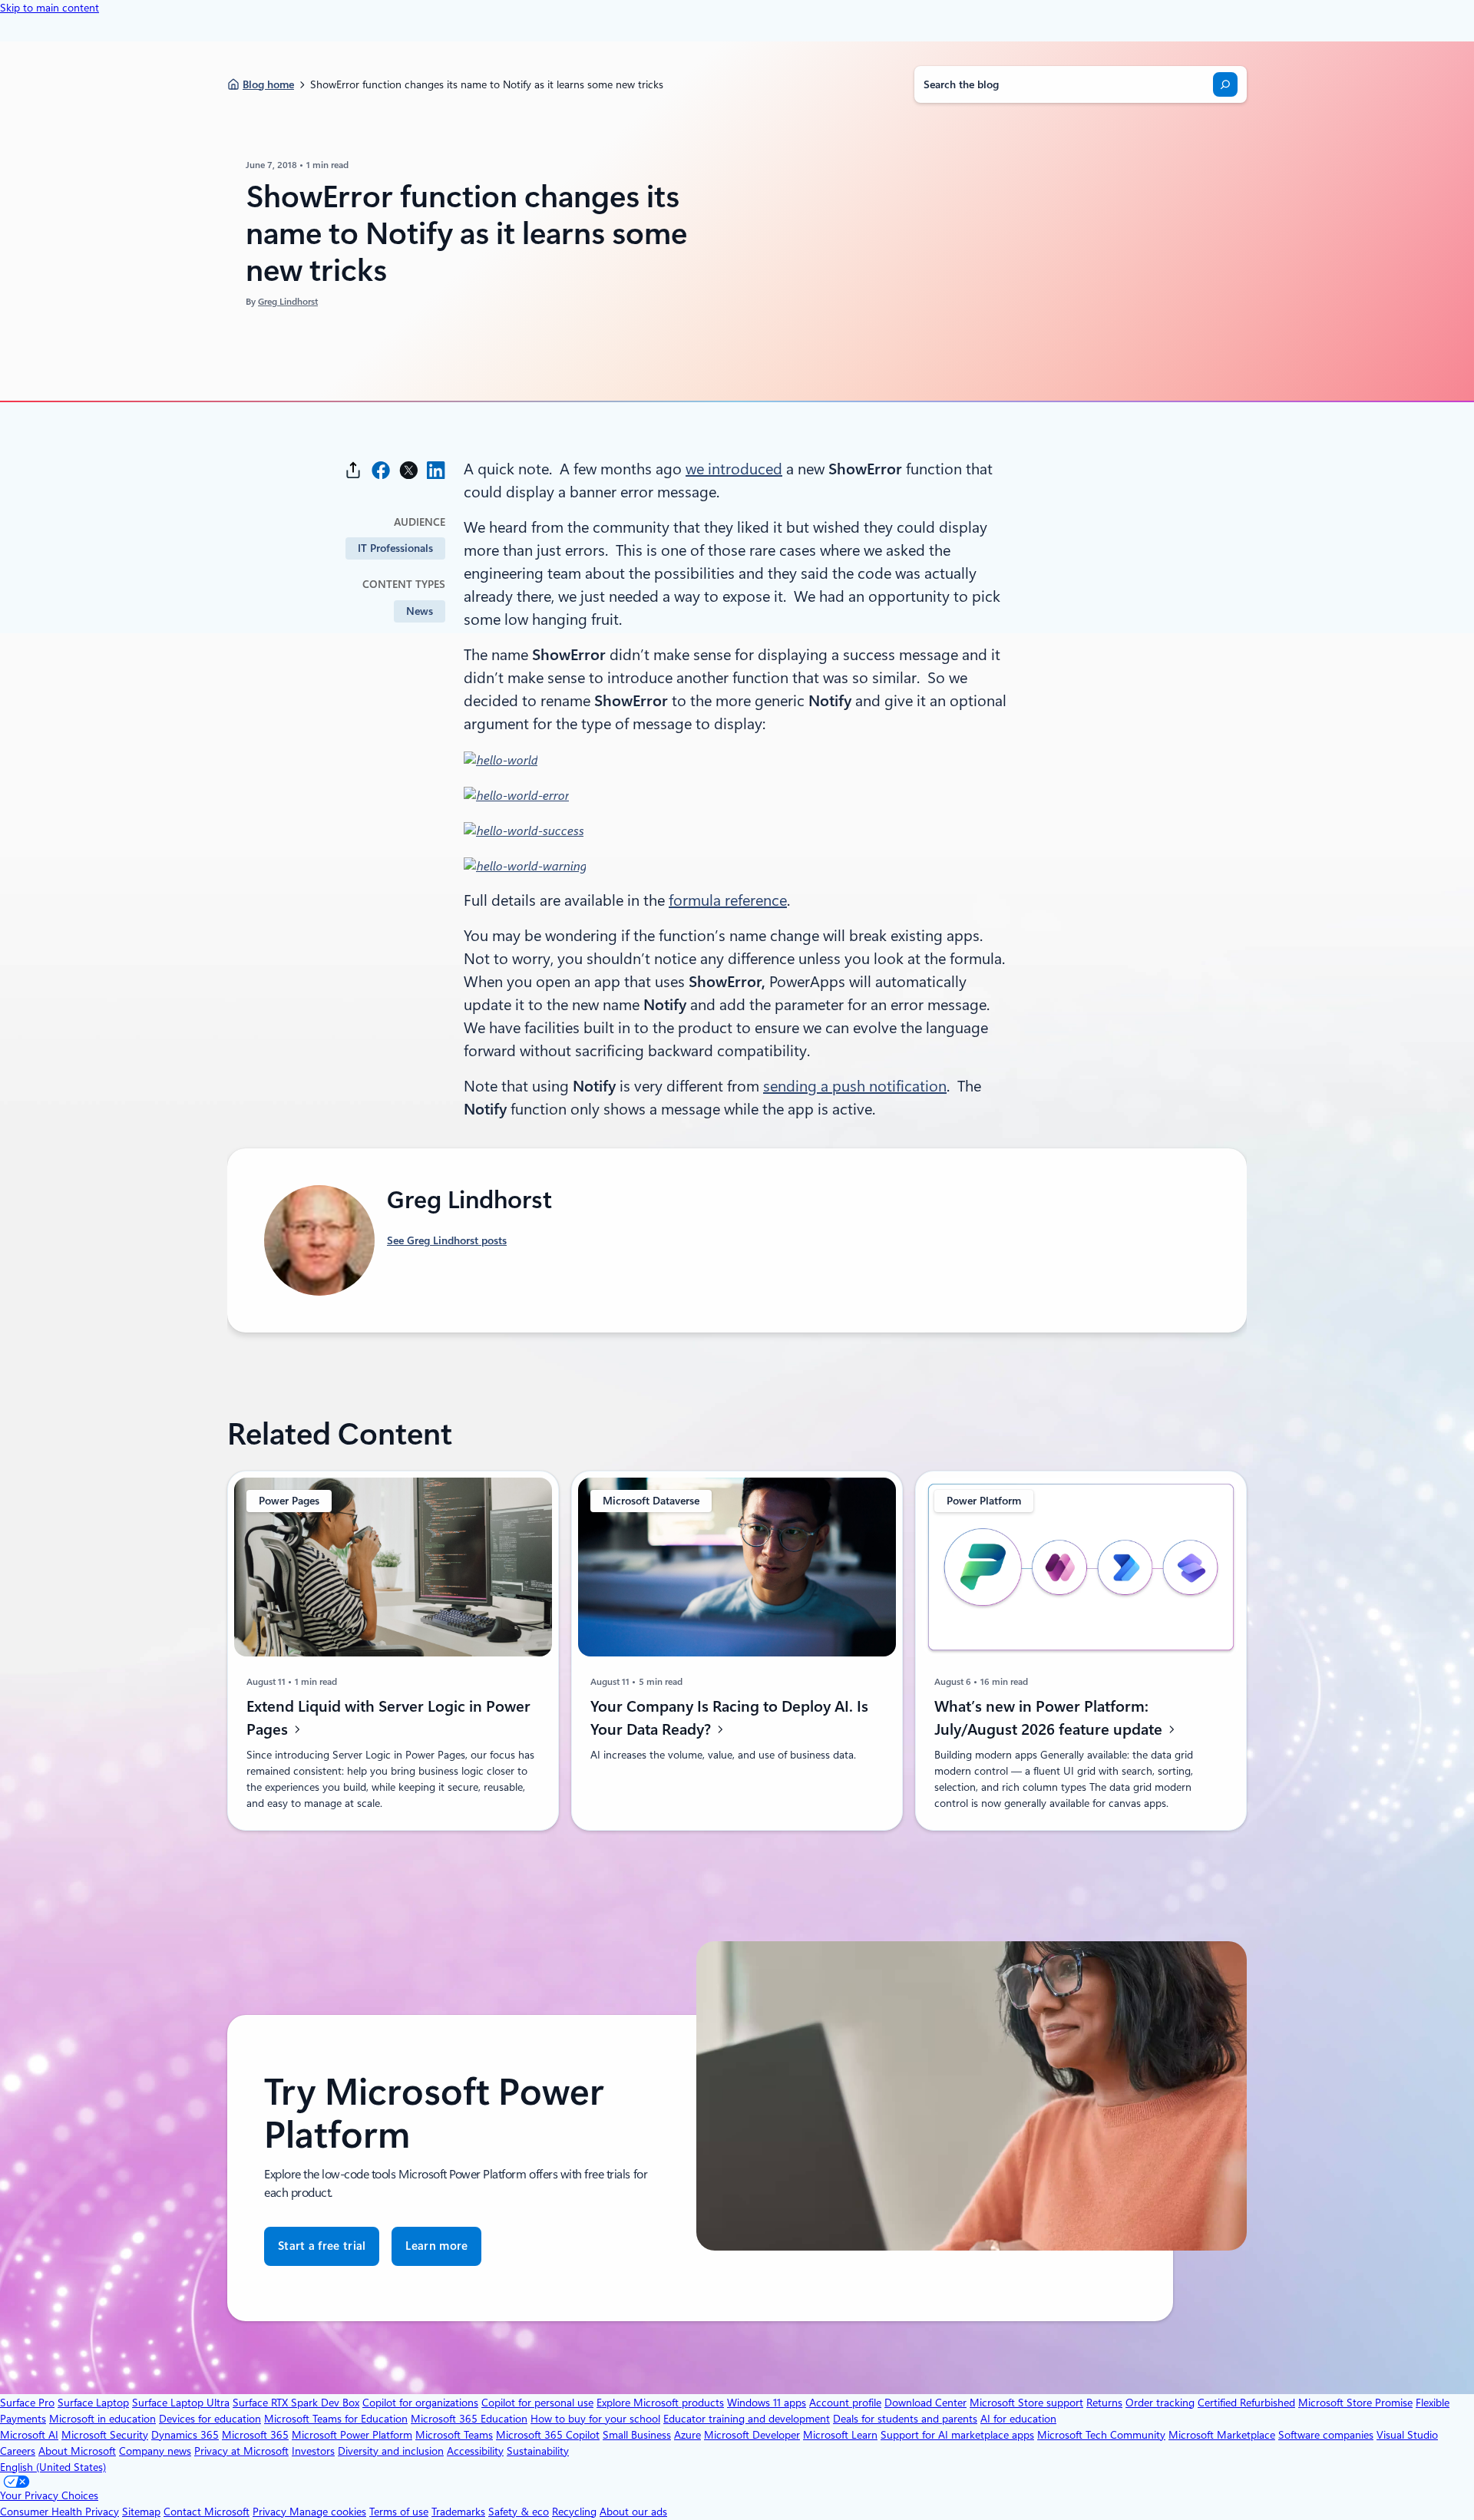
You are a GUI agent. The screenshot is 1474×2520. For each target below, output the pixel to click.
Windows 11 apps (767, 2403)
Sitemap (141, 2512)
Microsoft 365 (255, 2435)
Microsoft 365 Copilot (548, 2435)
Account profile (845, 2403)
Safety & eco (519, 2512)
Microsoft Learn (840, 2435)
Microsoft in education (102, 2419)
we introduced (734, 469)
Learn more (436, 2246)
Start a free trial (322, 2246)
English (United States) (53, 2467)
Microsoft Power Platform (352, 2435)
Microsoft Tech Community (1101, 2435)
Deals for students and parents (905, 2419)
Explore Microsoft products (660, 2403)
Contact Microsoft (207, 2512)
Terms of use (399, 2512)
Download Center (925, 2403)
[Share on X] (408, 470)
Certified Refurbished (1246, 2403)
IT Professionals (395, 548)
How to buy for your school (595, 2419)
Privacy (271, 2512)
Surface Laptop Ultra (181, 2403)
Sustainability (538, 2451)
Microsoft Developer (752, 2435)
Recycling (574, 2512)
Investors (313, 2451)
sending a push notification (855, 1086)
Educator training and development (747, 2419)
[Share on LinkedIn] (436, 470)
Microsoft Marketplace (1222, 2435)
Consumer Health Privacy (59, 2512)
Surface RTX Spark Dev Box (296, 2403)
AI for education (1018, 2419)
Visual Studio (1407, 2435)
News (420, 611)
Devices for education (210, 2419)
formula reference (728, 900)
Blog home (268, 84)
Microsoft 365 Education (469, 2419)
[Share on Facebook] (381, 470)
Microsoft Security (105, 2435)
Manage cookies (328, 2512)
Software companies (1326, 2435)
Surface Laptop (93, 2403)
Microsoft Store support (1026, 2403)
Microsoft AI (29, 2435)
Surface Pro (27, 2403)
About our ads (633, 2512)
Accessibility (475, 2451)
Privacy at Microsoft (241, 2451)
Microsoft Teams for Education (336, 2419)
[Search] (1225, 84)
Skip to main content (50, 8)
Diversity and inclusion (391, 2451)
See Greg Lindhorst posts (447, 1240)
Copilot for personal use (537, 2403)
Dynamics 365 (185, 2435)
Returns (1104, 2403)
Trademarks (458, 2512)
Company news (155, 2451)
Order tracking (1160, 2403)
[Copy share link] (353, 470)
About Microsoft (77, 2451)
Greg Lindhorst (288, 302)
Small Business (637, 2435)
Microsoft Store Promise (1355, 2403)
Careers (18, 2451)
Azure (687, 2435)
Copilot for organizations (420, 2403)
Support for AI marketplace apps (957, 2435)
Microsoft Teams (454, 2435)
